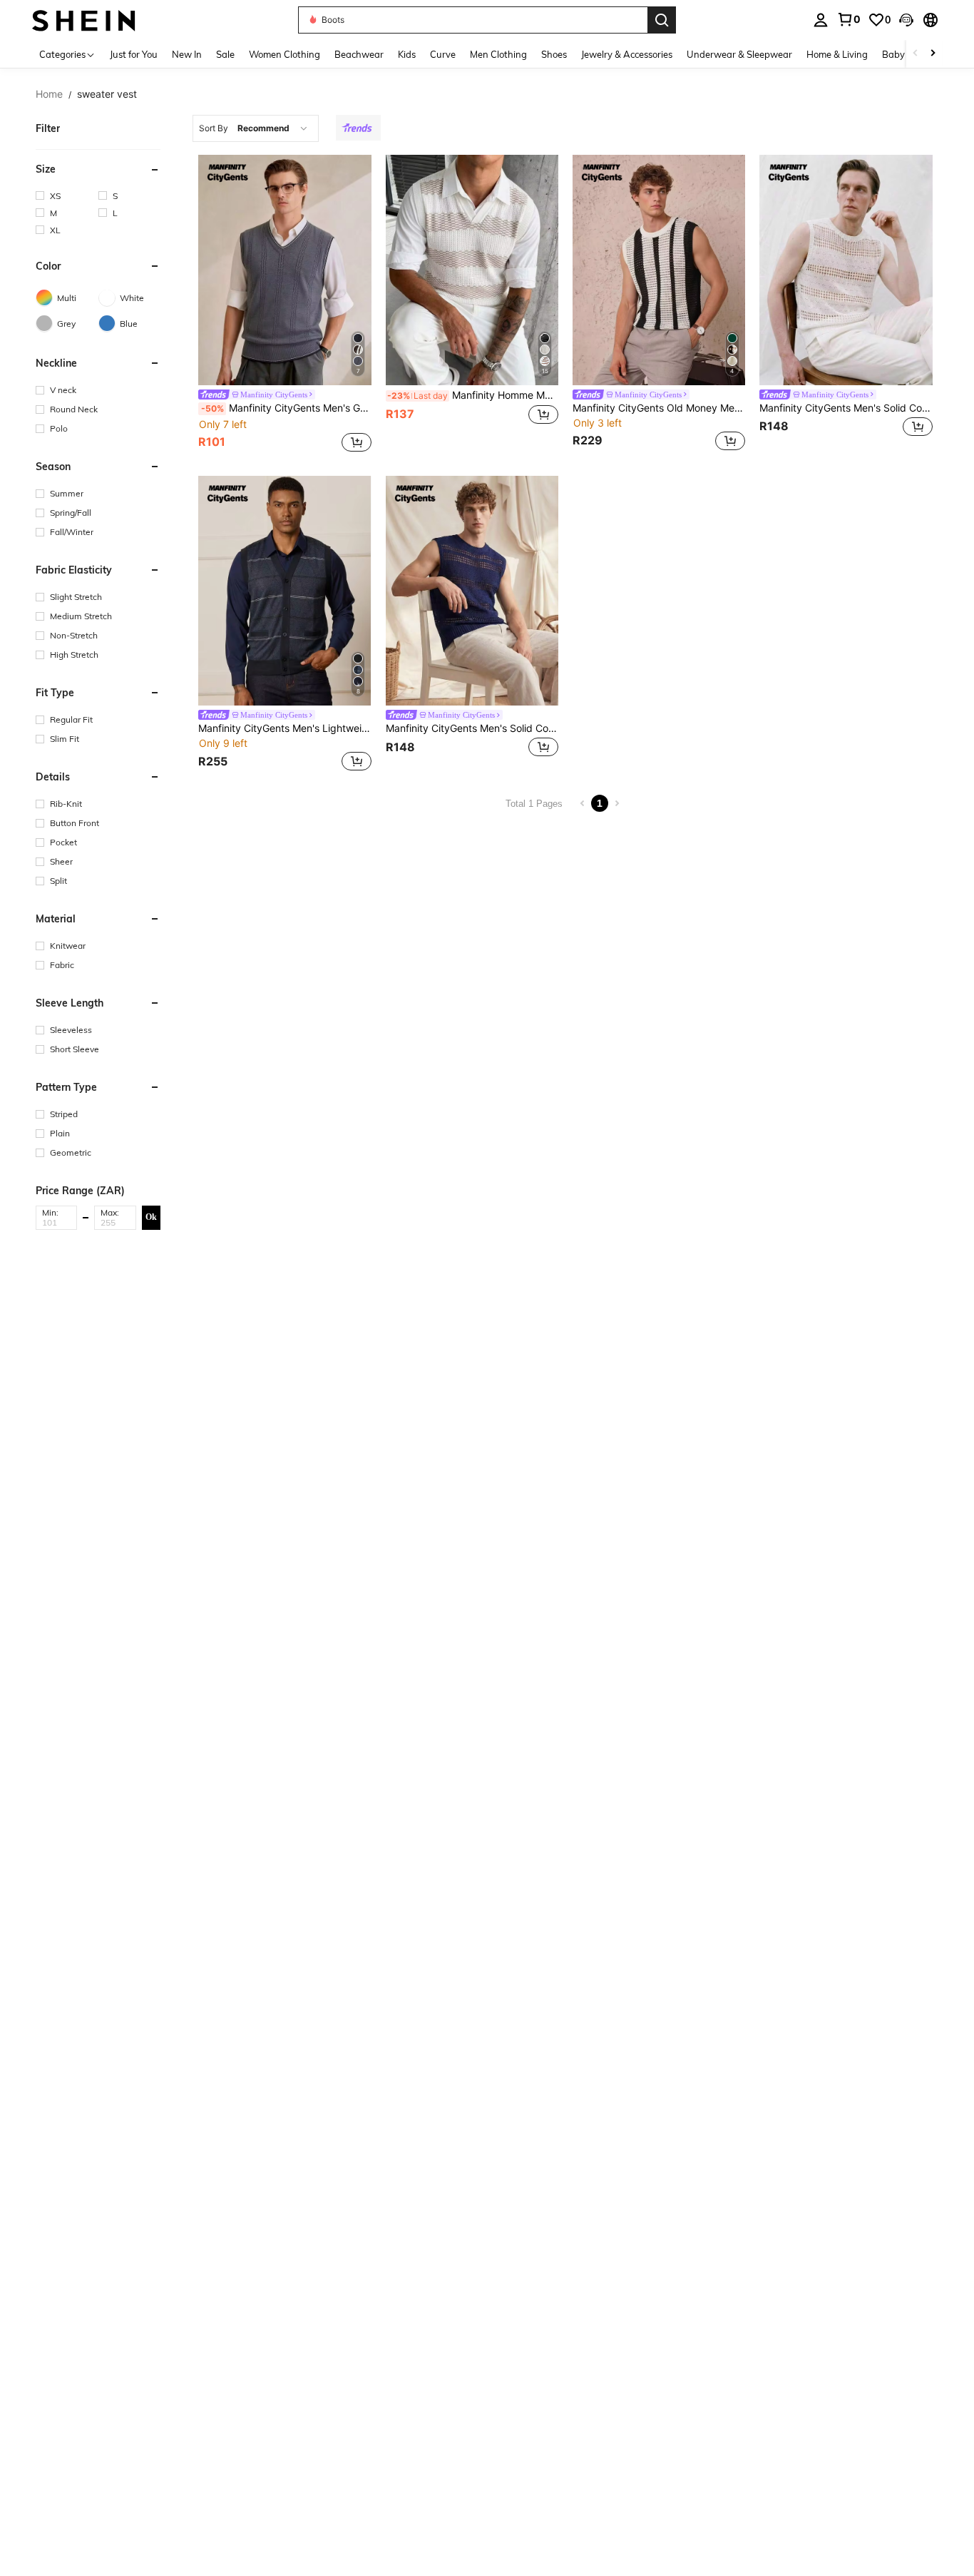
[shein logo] (84, 20)
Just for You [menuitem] (134, 54)
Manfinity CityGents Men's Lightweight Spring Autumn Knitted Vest (284, 728)
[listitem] (284, 305)
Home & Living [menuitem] (837, 54)
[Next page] (617, 803)
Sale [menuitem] (225, 54)
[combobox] (256, 128)
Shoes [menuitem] (554, 54)
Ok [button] (151, 1217)
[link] (849, 19)
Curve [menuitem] (443, 54)
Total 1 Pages (534, 804)
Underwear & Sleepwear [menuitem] (739, 54)
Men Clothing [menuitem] (498, 54)
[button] (906, 20)
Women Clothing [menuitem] (284, 54)
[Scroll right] (933, 54)
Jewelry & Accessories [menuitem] (627, 54)
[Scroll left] (916, 54)
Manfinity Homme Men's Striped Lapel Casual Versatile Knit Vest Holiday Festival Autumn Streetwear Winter (473, 395)
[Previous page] (583, 803)
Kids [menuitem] (407, 54)
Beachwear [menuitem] (359, 54)
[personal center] (821, 20)
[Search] (662, 20)
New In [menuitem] (187, 54)
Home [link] (49, 94)
